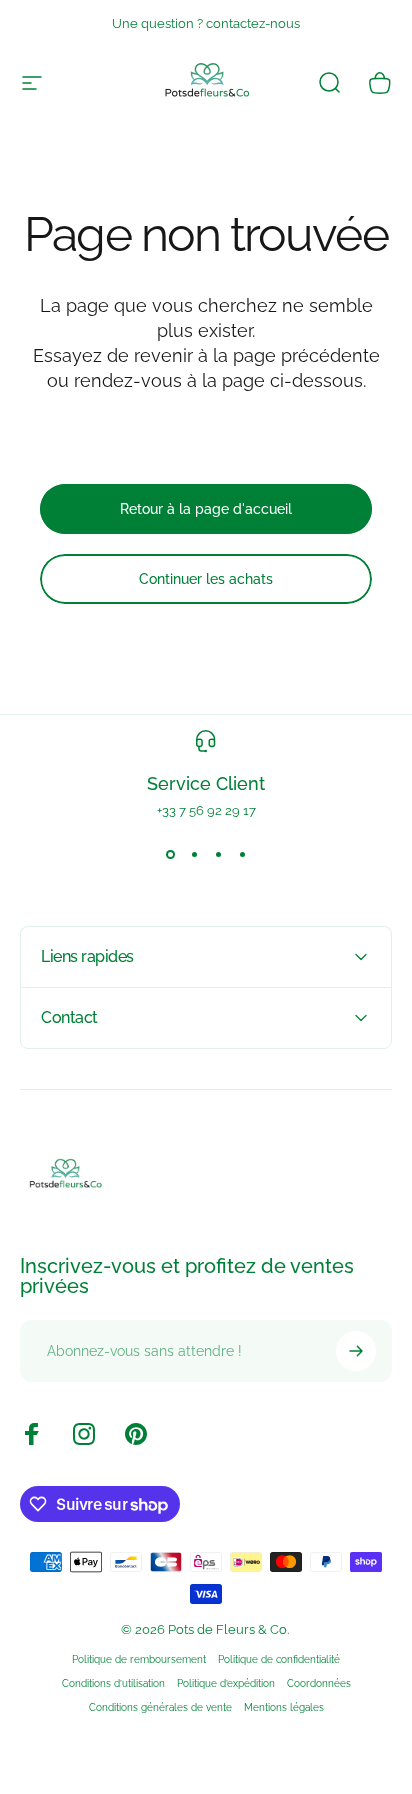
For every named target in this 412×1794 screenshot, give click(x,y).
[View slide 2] (194, 854)
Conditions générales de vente (160, 1707)
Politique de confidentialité (279, 1659)
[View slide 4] (242, 854)
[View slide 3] (218, 854)
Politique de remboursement (139, 1659)
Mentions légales (284, 1707)
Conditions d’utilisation (113, 1683)
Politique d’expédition (226, 1683)
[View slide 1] (170, 854)
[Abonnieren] (356, 1351)
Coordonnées (319, 1683)
